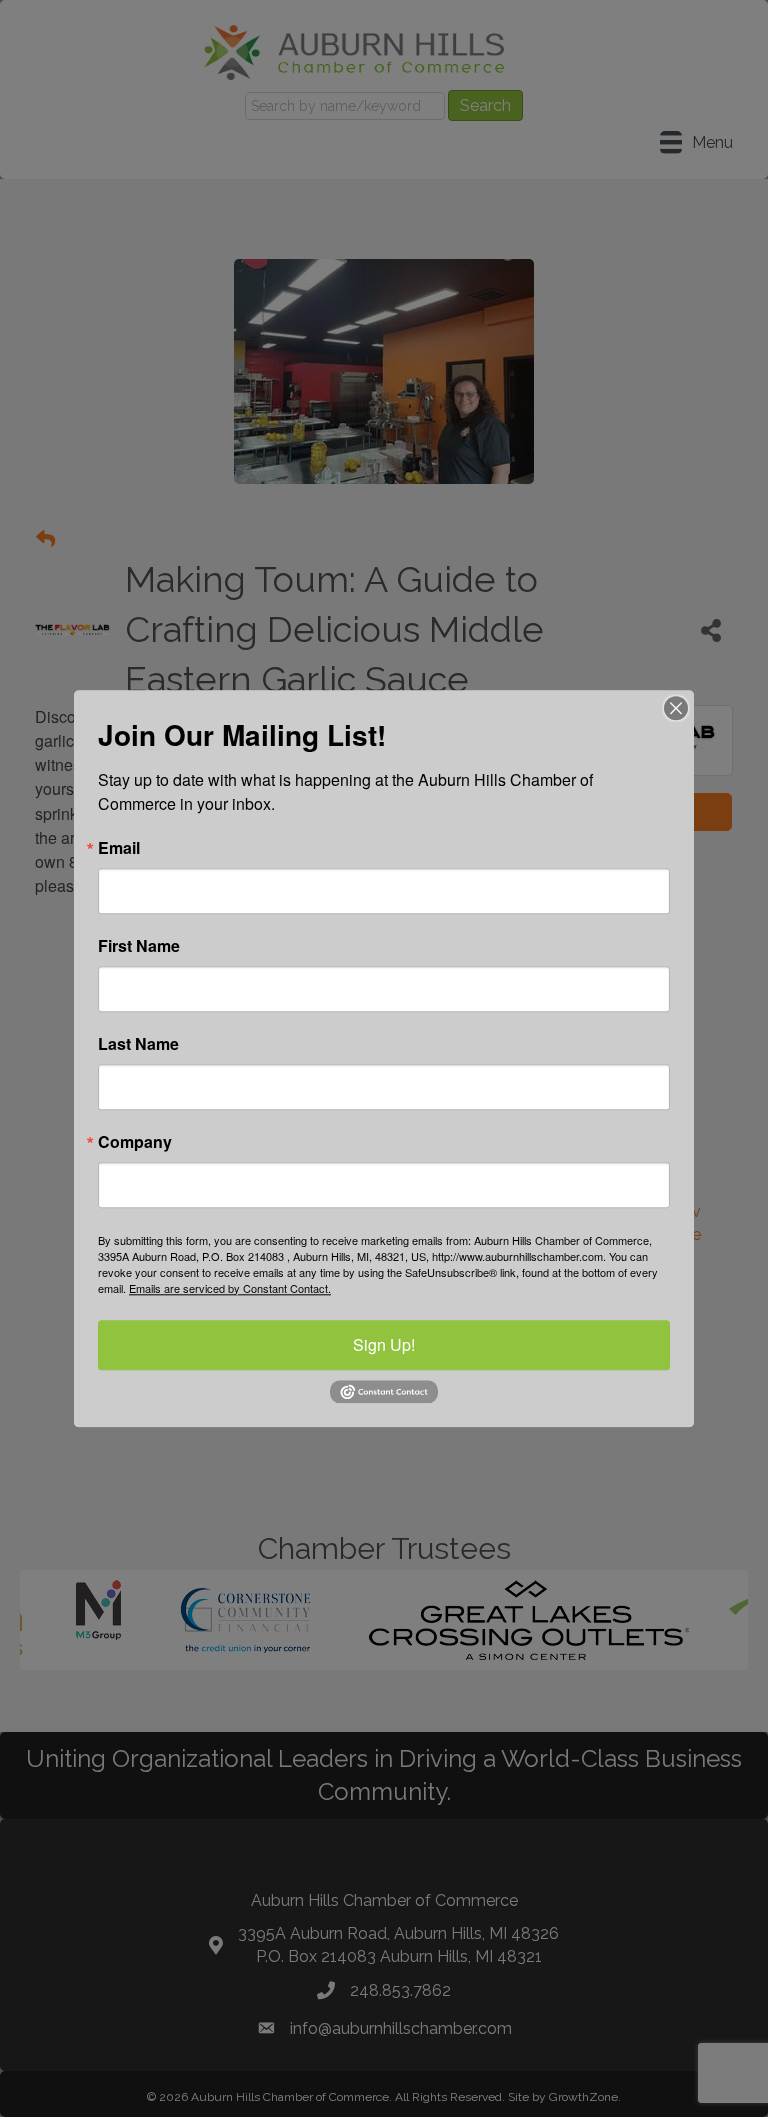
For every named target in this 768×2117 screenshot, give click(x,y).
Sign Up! (384, 1344)
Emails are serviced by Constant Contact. (230, 1288)
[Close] (676, 708)
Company (135, 1142)
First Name (139, 946)
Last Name (138, 1044)
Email (119, 848)
